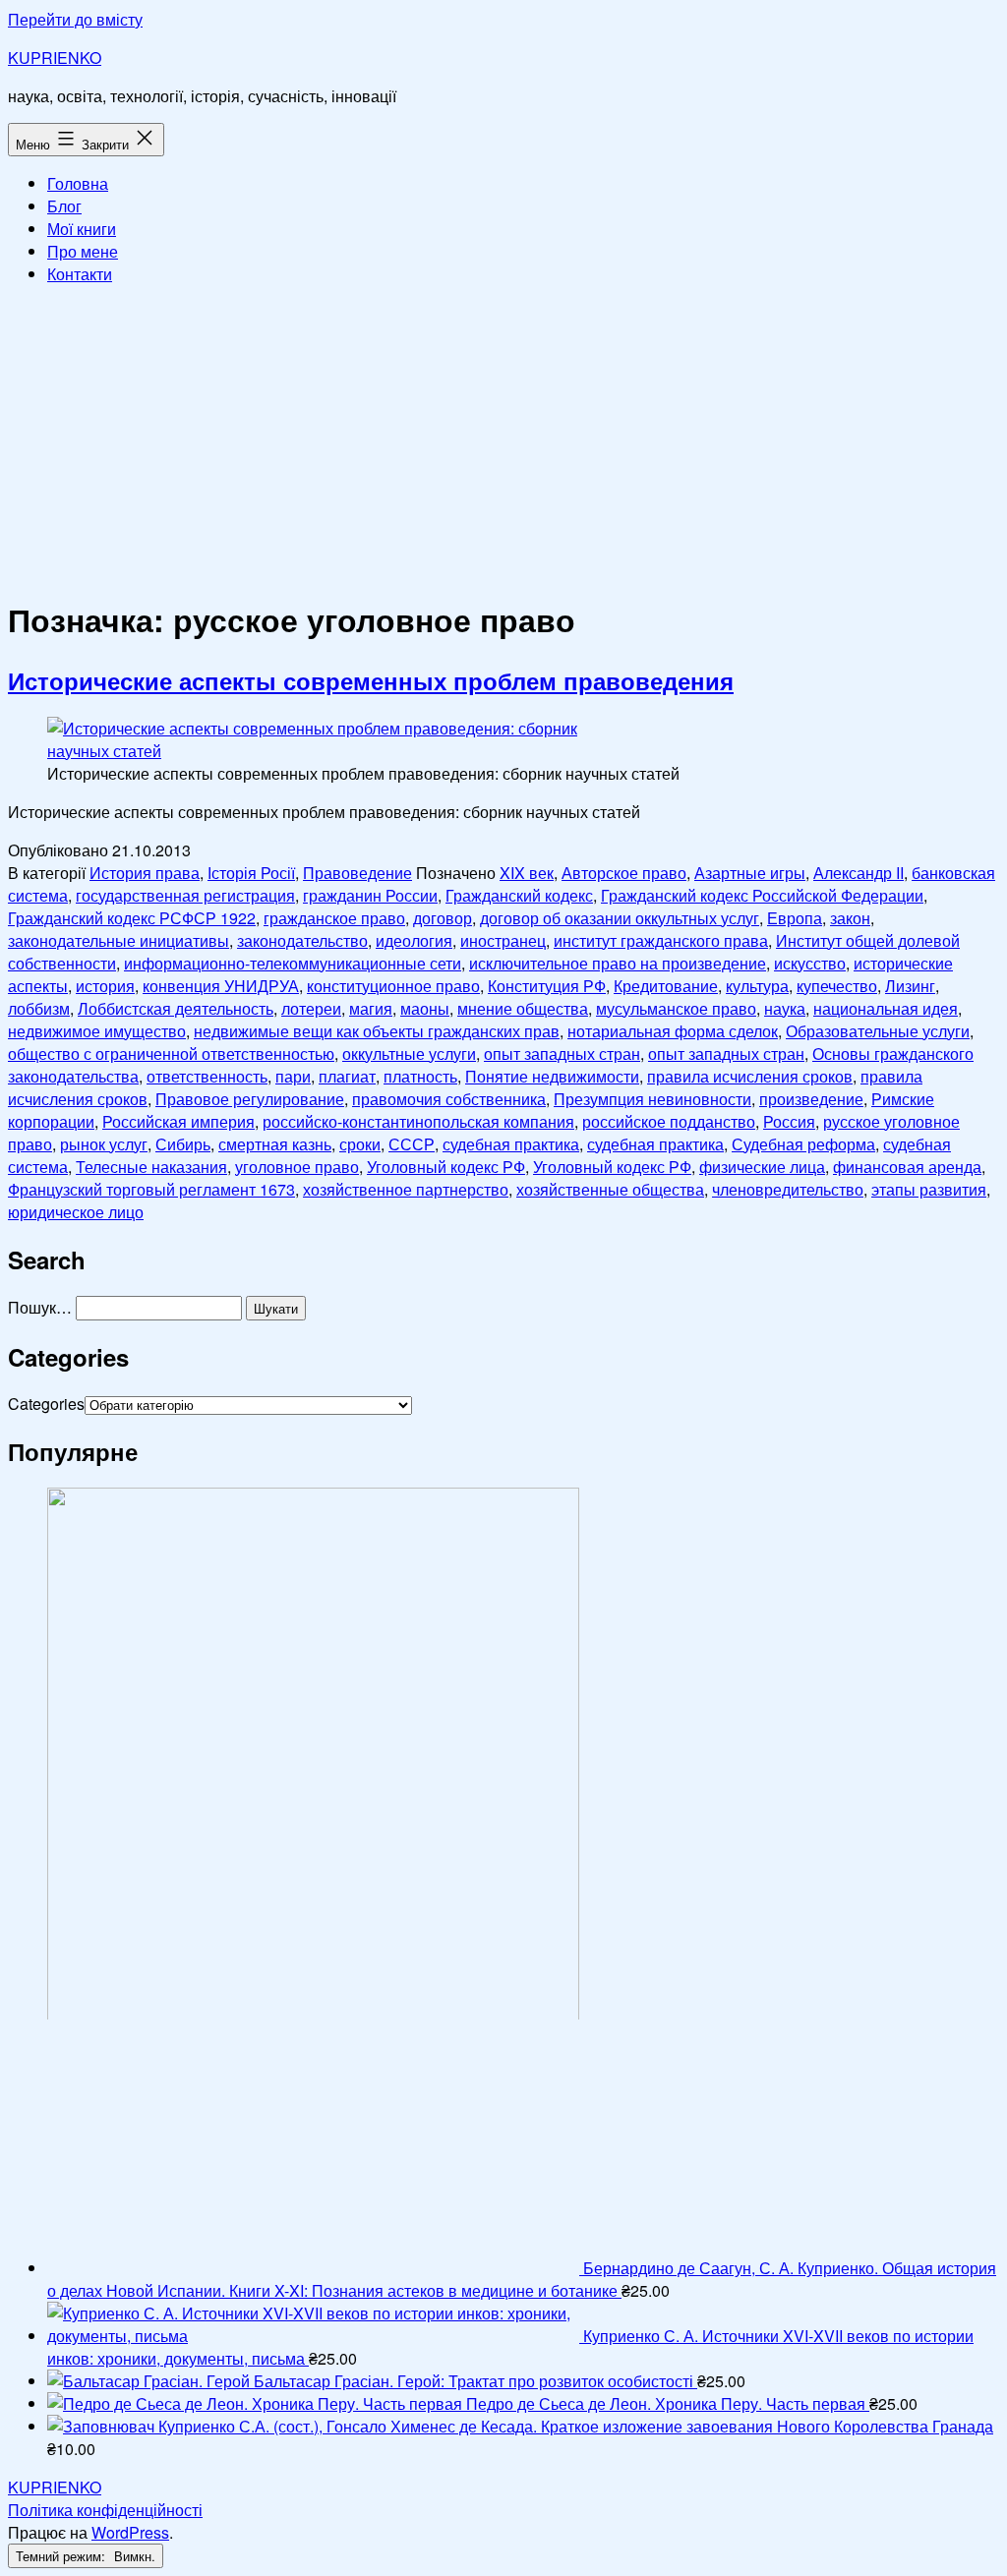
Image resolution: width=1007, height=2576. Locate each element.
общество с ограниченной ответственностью (171, 1054)
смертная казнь (275, 1144)
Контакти (80, 274)
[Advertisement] (503, 439)
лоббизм (39, 1008)
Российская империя (178, 1121)
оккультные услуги (409, 1054)
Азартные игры (750, 873)
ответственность (207, 1076)
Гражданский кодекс (519, 895)
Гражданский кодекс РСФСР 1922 (132, 918)
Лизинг (910, 986)
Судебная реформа (803, 1144)
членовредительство (788, 1189)
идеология (414, 940)
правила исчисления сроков (750, 1076)
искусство (810, 963)
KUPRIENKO (55, 58)
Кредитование (666, 986)
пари (293, 1076)
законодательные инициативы (118, 940)
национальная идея (886, 1008)
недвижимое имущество (97, 1031)
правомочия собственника (449, 1099)
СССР (412, 1144)
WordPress (130, 2532)
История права (145, 873)
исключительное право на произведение (618, 963)
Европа (795, 918)
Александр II (859, 873)
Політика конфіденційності (105, 2510)
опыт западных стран (562, 1054)
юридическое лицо (76, 1212)
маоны (425, 1008)
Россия (789, 1121)
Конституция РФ (547, 986)
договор (443, 918)
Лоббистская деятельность (176, 1008)
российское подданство (669, 1121)
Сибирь (183, 1144)
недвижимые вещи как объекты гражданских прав (377, 1031)
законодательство (302, 940)
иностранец (503, 940)
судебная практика (511, 1144)
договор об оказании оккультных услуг (620, 918)
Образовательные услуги (878, 1031)
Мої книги (82, 229)
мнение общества (523, 1008)
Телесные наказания (151, 1167)
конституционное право (393, 986)
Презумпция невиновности (652, 1099)
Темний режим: (62, 2556)
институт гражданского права (661, 940)
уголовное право (297, 1167)
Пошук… (40, 1307)
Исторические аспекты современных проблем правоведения (371, 680)
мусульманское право (676, 1008)
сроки (360, 1144)
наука (785, 1008)
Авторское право (624, 873)
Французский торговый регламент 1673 (151, 1189)
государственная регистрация (185, 895)
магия (371, 1008)
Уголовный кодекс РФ (446, 1167)
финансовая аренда (907, 1167)
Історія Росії (251, 873)
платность (420, 1076)
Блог (64, 206)
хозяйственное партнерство (406, 1189)
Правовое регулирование (250, 1099)
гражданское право (334, 918)
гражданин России (370, 895)
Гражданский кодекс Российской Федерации (762, 895)
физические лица (762, 1167)
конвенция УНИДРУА (221, 986)
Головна (78, 183)
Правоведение (357, 873)
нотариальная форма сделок (673, 1031)
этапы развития (929, 1189)
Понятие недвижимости (552, 1076)
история (105, 986)
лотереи (311, 1008)
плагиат (347, 1076)
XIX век (527, 873)
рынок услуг (104, 1144)
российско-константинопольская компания (418, 1121)
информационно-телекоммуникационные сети (293, 963)
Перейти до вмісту (75, 19)
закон (850, 918)
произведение (811, 1099)
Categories (46, 1404)
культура (757, 986)
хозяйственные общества (610, 1189)
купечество (837, 986)
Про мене (83, 251)
